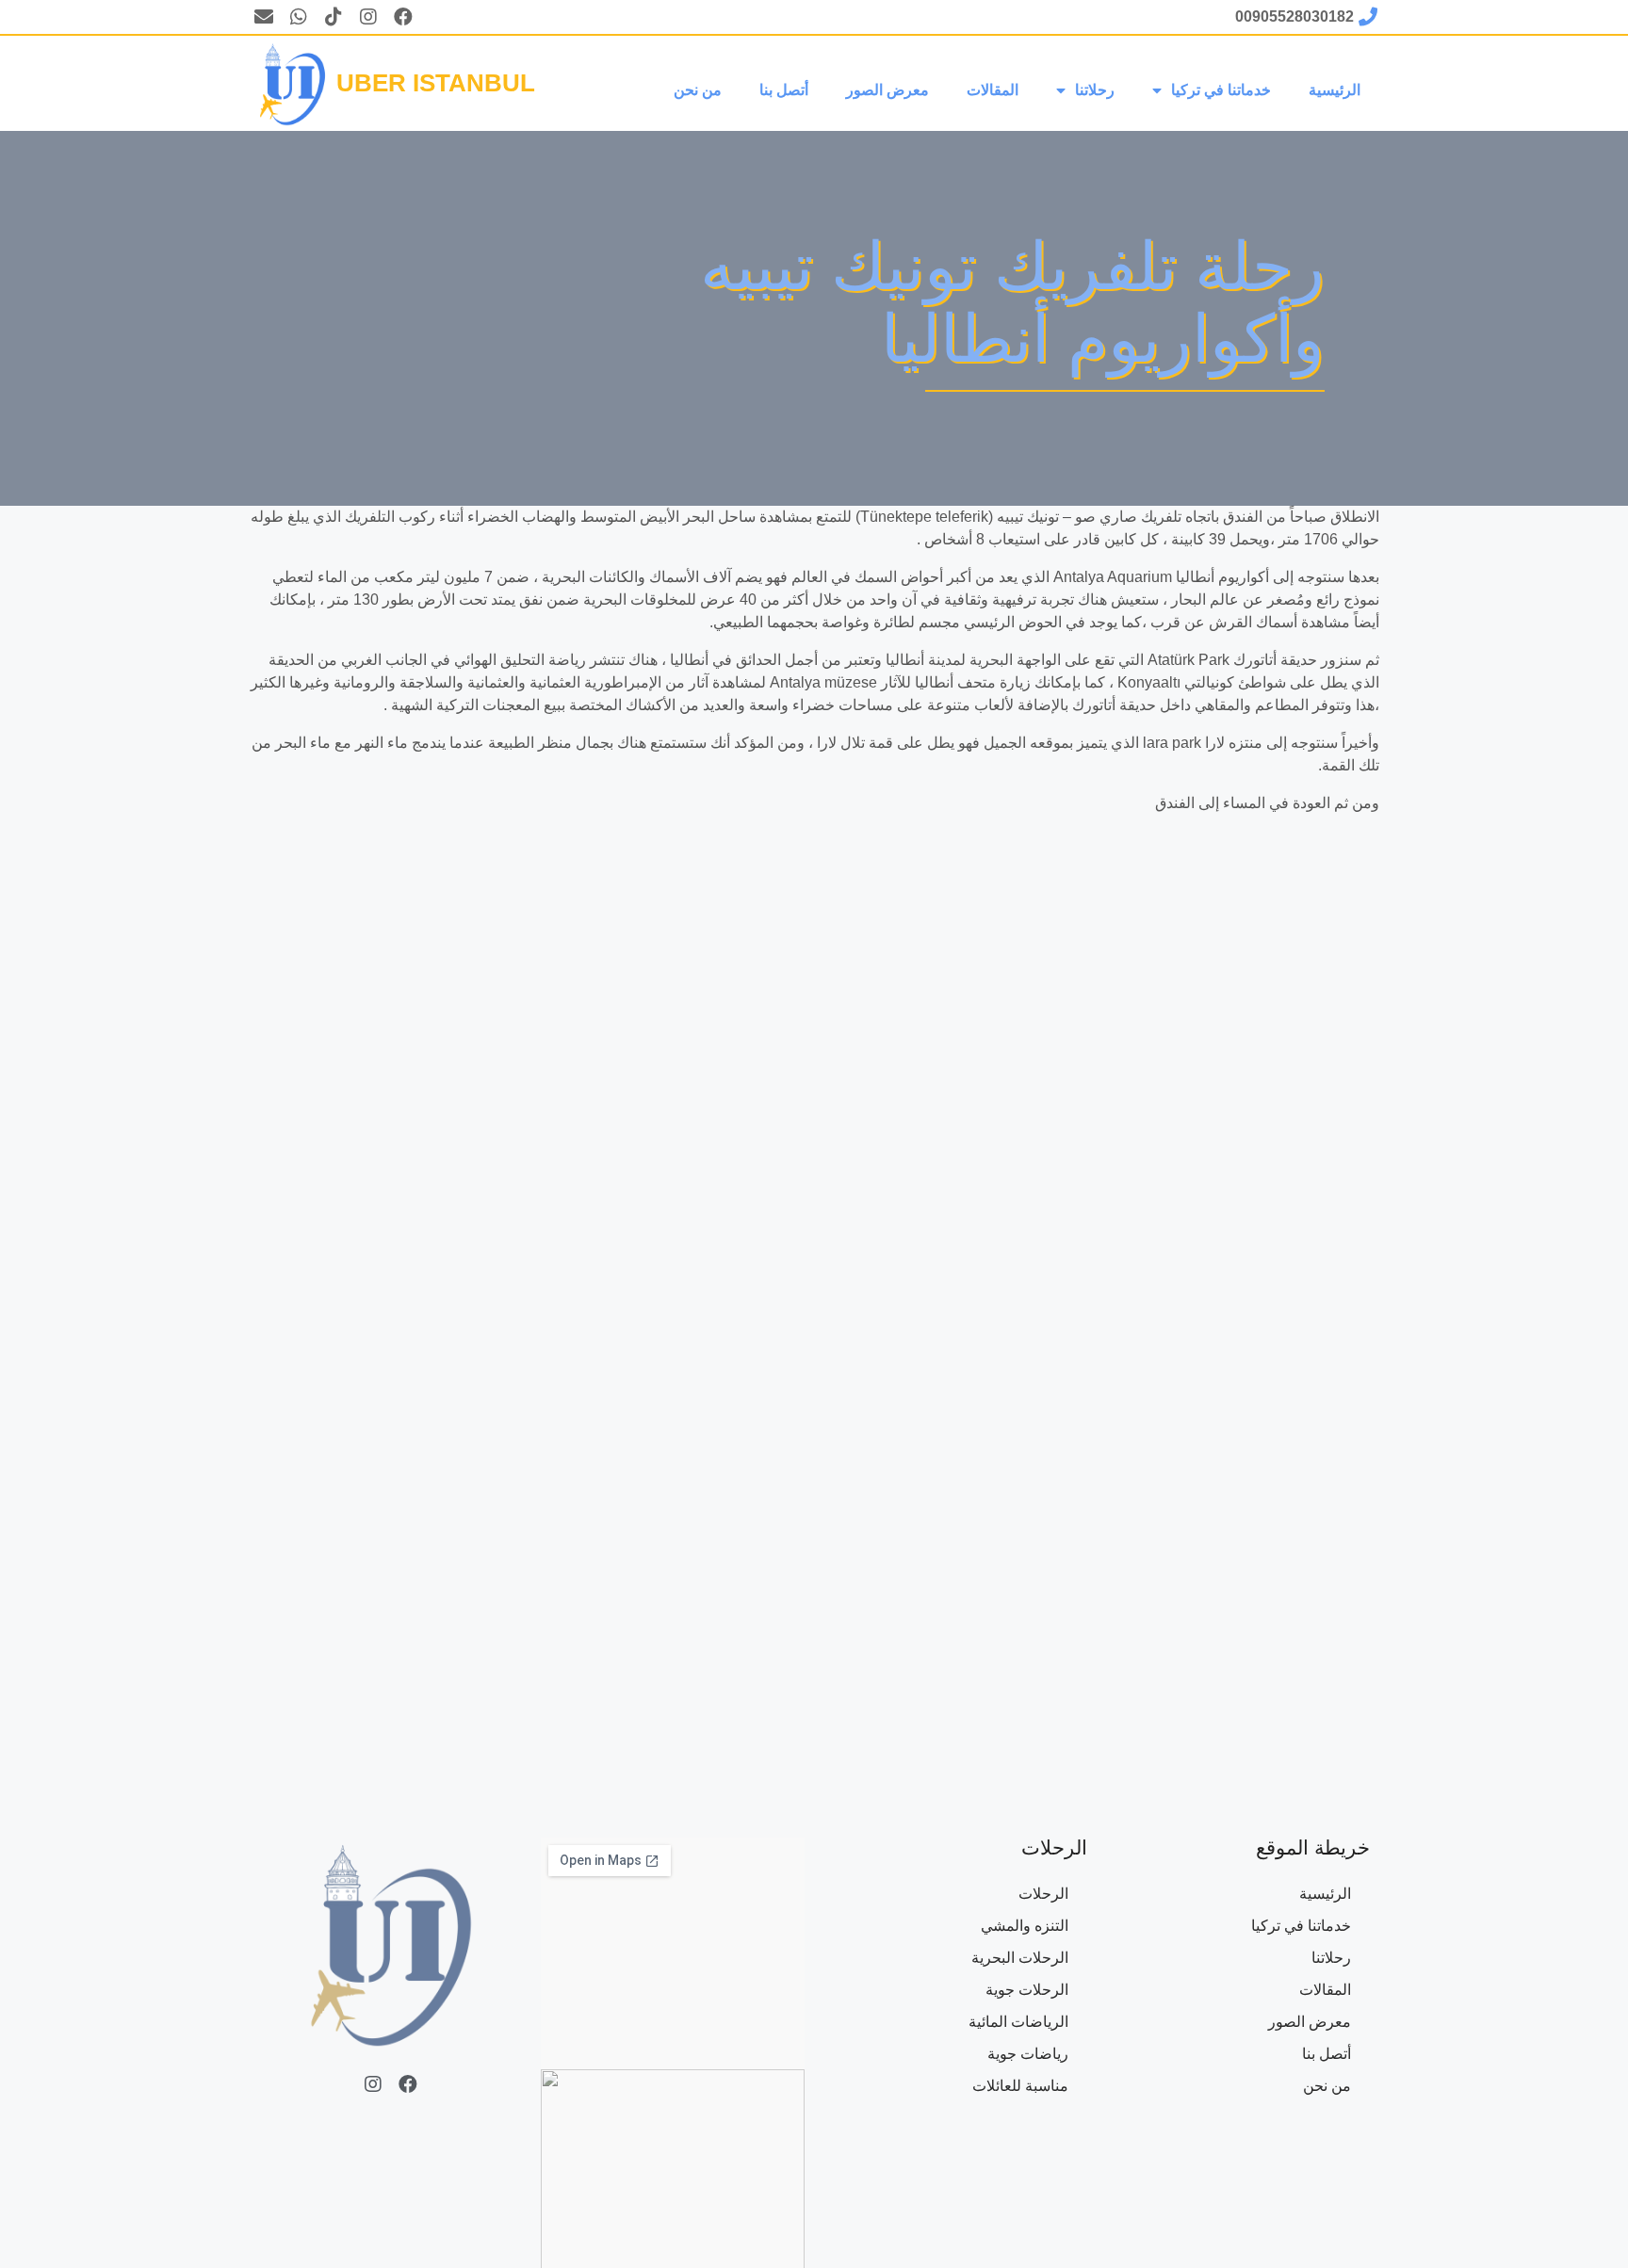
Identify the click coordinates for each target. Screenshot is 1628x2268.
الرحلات (1043, 1894)
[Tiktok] (334, 17)
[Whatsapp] (299, 17)
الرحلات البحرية (1020, 1958)
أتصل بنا (784, 90)
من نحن (698, 90)
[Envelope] (264, 17)
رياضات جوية (1028, 2054)
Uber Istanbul (436, 83)
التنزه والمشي (1025, 1926)
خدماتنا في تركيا (1221, 90)
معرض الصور (887, 90)
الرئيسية (1335, 90)
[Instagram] (368, 17)
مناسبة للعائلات (1020, 2086)
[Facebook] (403, 17)
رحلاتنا (1095, 90)
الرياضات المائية (1018, 2022)
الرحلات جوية (1027, 1990)
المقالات (993, 90)
